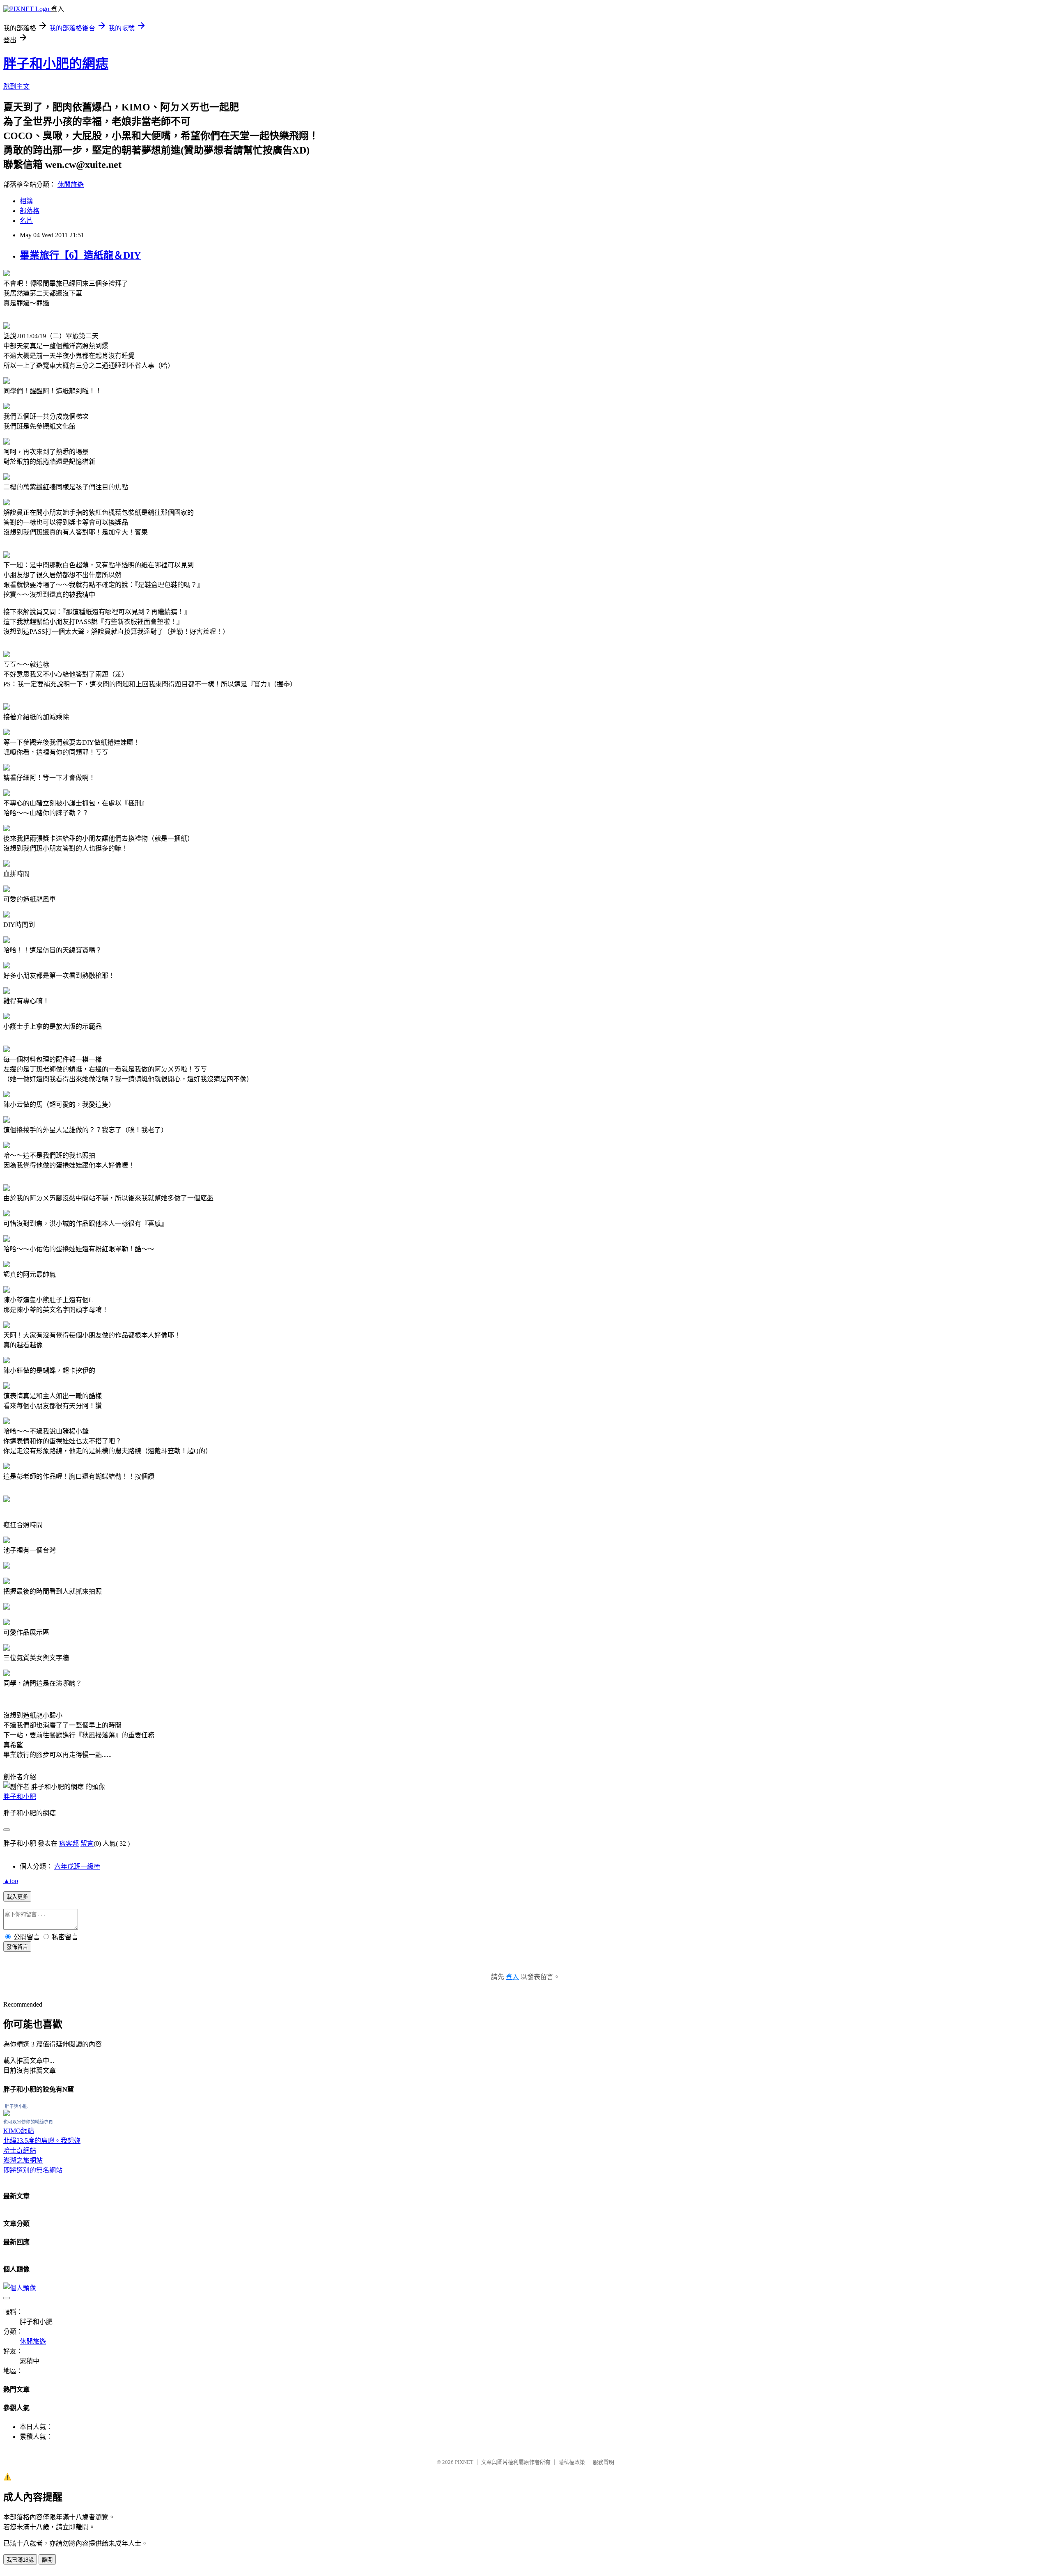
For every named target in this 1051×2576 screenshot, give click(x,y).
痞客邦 (69, 1843)
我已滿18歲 (20, 2560)
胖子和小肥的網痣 (56, 64)
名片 (26, 221)
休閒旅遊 (71, 185)
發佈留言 (17, 1947)
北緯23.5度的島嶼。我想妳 (42, 2141)
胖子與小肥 (16, 2106)
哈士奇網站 (20, 2150)
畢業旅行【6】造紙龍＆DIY (80, 255)
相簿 (26, 201)
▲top (11, 1881)
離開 (47, 2560)
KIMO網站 (19, 2131)
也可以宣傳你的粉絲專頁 (28, 2122)
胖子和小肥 (20, 1797)
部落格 (30, 211)
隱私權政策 (572, 2462)
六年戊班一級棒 (77, 1866)
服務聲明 (604, 2462)
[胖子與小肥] (7, 2114)
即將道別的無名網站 (33, 2170)
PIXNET (464, 2462)
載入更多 (17, 1897)
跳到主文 (16, 86)
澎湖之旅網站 (23, 2160)
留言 (87, 1843)
